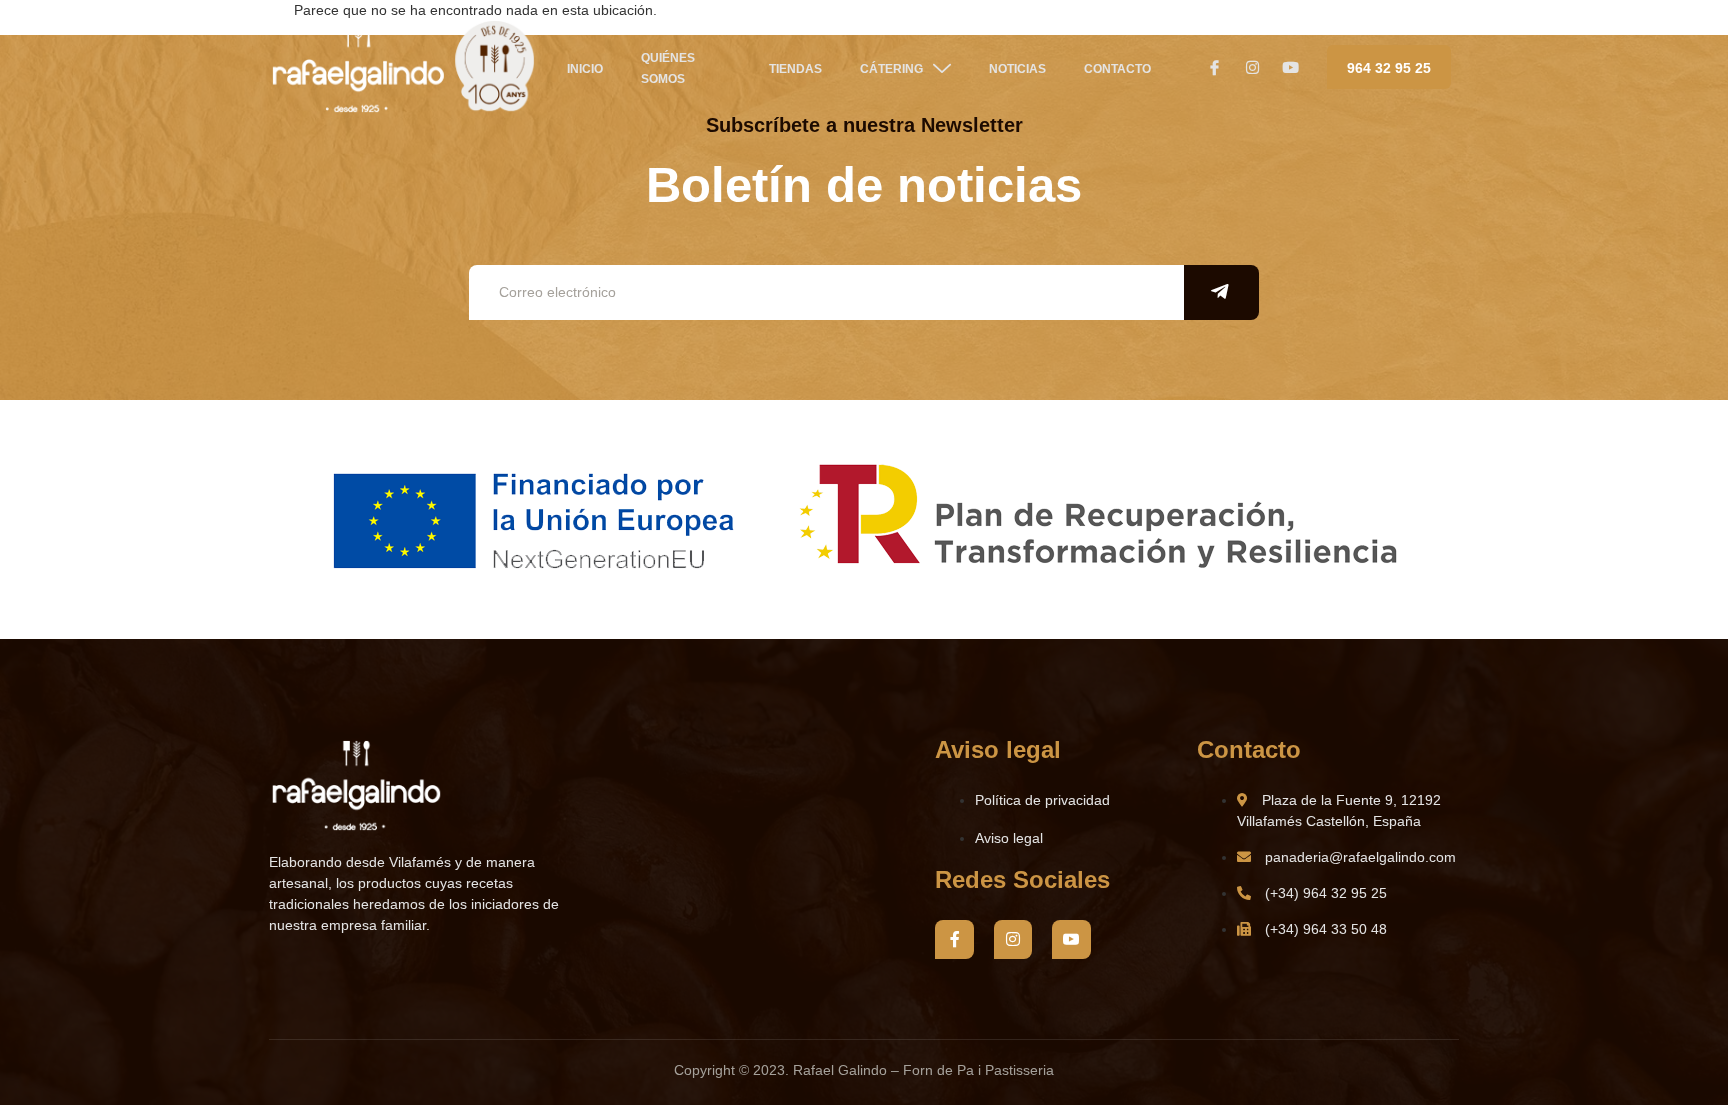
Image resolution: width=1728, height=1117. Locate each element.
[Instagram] (1013, 939)
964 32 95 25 (1389, 68)
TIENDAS (795, 69)
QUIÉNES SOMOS (668, 68)
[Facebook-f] (954, 939)
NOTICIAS (1017, 69)
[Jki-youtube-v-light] (1071, 939)
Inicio (585, 69)
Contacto (1117, 69)
